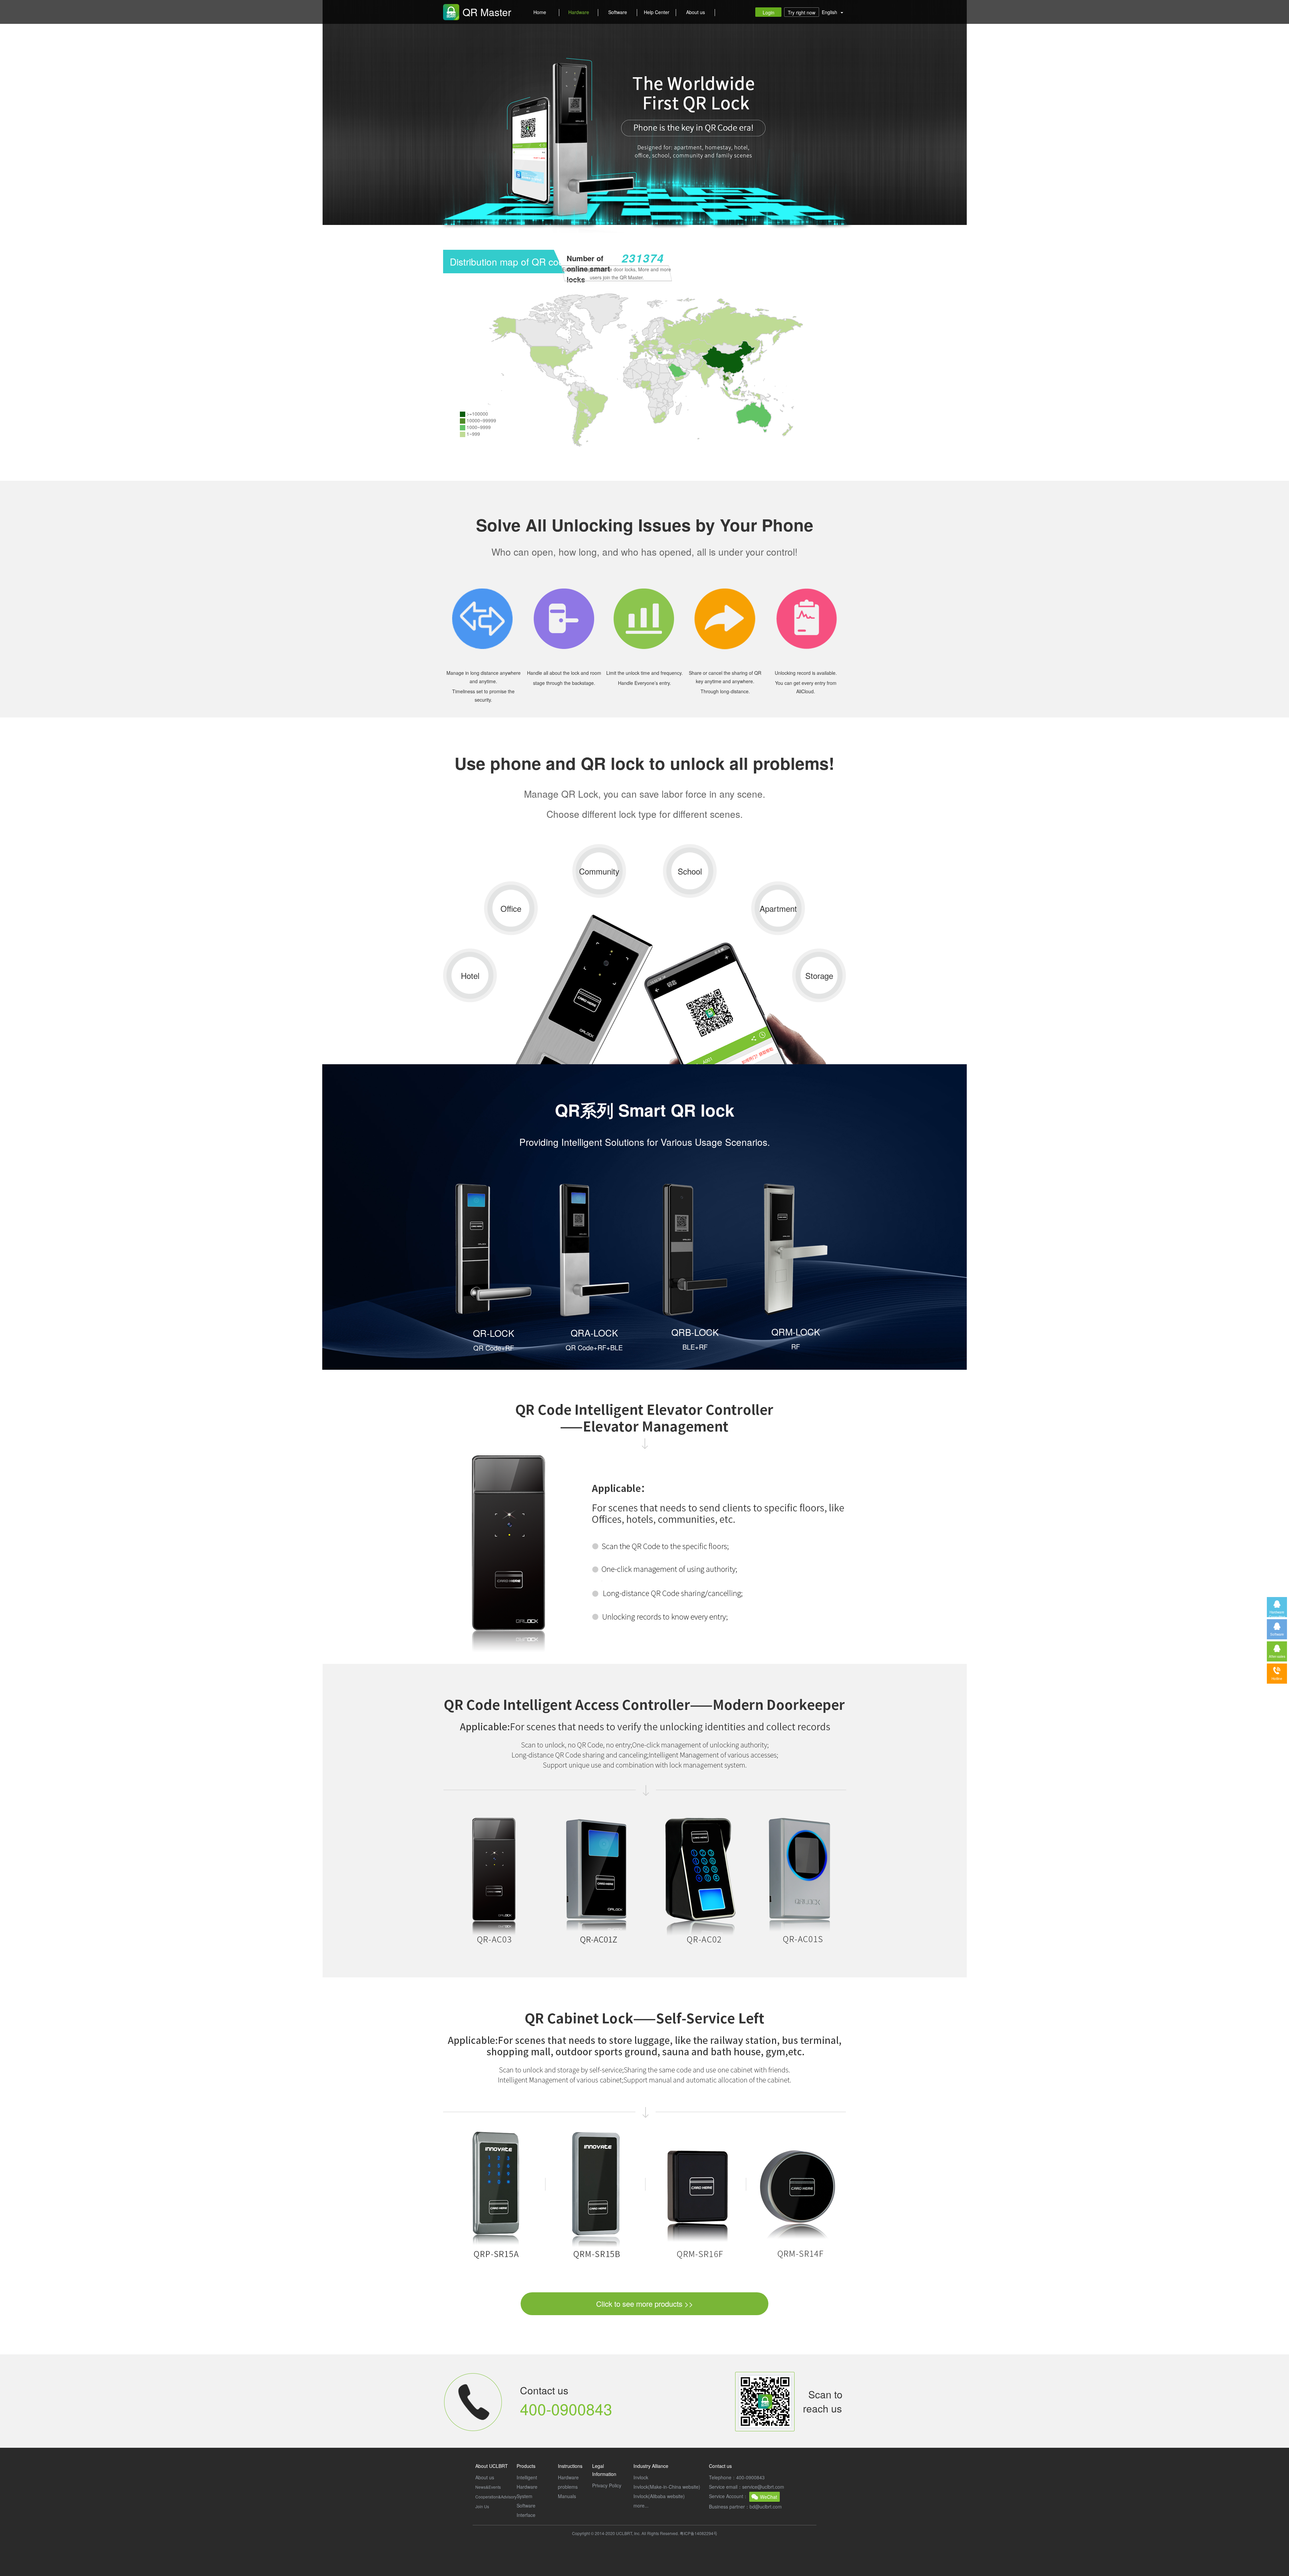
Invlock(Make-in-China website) (667, 2487)
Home (540, 12)
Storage (819, 975)
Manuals (567, 2496)
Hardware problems (568, 2482)
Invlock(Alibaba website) (659, 2496)
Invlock (641, 2477)
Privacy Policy (607, 2485)
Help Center (657, 12)
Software (618, 12)
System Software (526, 2501)
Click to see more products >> (645, 2304)
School (690, 871)
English (831, 12)
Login (769, 12)
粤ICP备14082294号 (699, 2533)
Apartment (778, 908)
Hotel (470, 975)
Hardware (579, 12)
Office (511, 908)
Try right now (802, 12)
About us (696, 12)
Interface (526, 2515)
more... (641, 2505)
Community (599, 871)
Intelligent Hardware (527, 2482)
